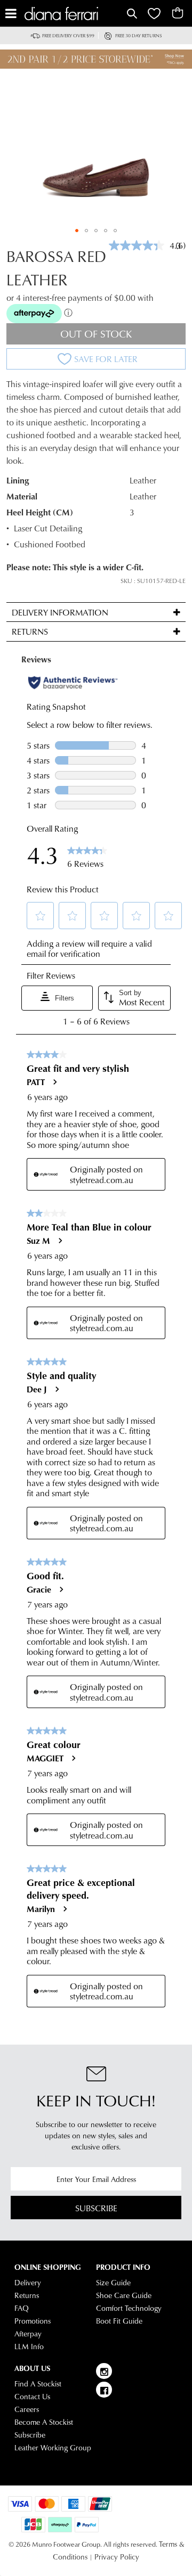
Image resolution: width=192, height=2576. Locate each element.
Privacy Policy (117, 2557)
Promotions (33, 2321)
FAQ (22, 2308)
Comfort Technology (129, 2308)
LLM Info (29, 2347)
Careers (27, 2409)
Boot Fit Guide (119, 2321)
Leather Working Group (53, 2448)
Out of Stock (96, 334)
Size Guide (113, 2283)
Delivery (28, 2283)
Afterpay (28, 2334)
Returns (27, 2295)
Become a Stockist (44, 2422)
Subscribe (96, 2208)
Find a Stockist (38, 2384)
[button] (77, 231)
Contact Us (32, 2397)
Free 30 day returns (139, 35)
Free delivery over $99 (68, 35)
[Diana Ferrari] (74, 14)
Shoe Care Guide (124, 2295)
